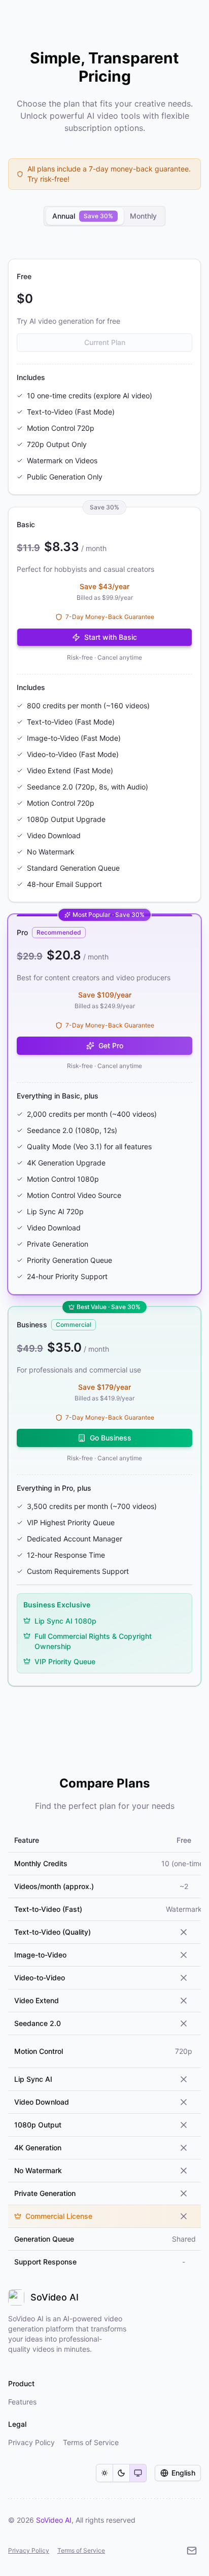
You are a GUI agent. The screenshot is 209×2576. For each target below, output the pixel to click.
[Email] (192, 2551)
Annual (83, 216)
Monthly (143, 216)
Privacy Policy (29, 2550)
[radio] (104, 2473)
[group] (121, 2473)
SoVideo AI (54, 2520)
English (183, 2473)
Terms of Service (81, 2550)
